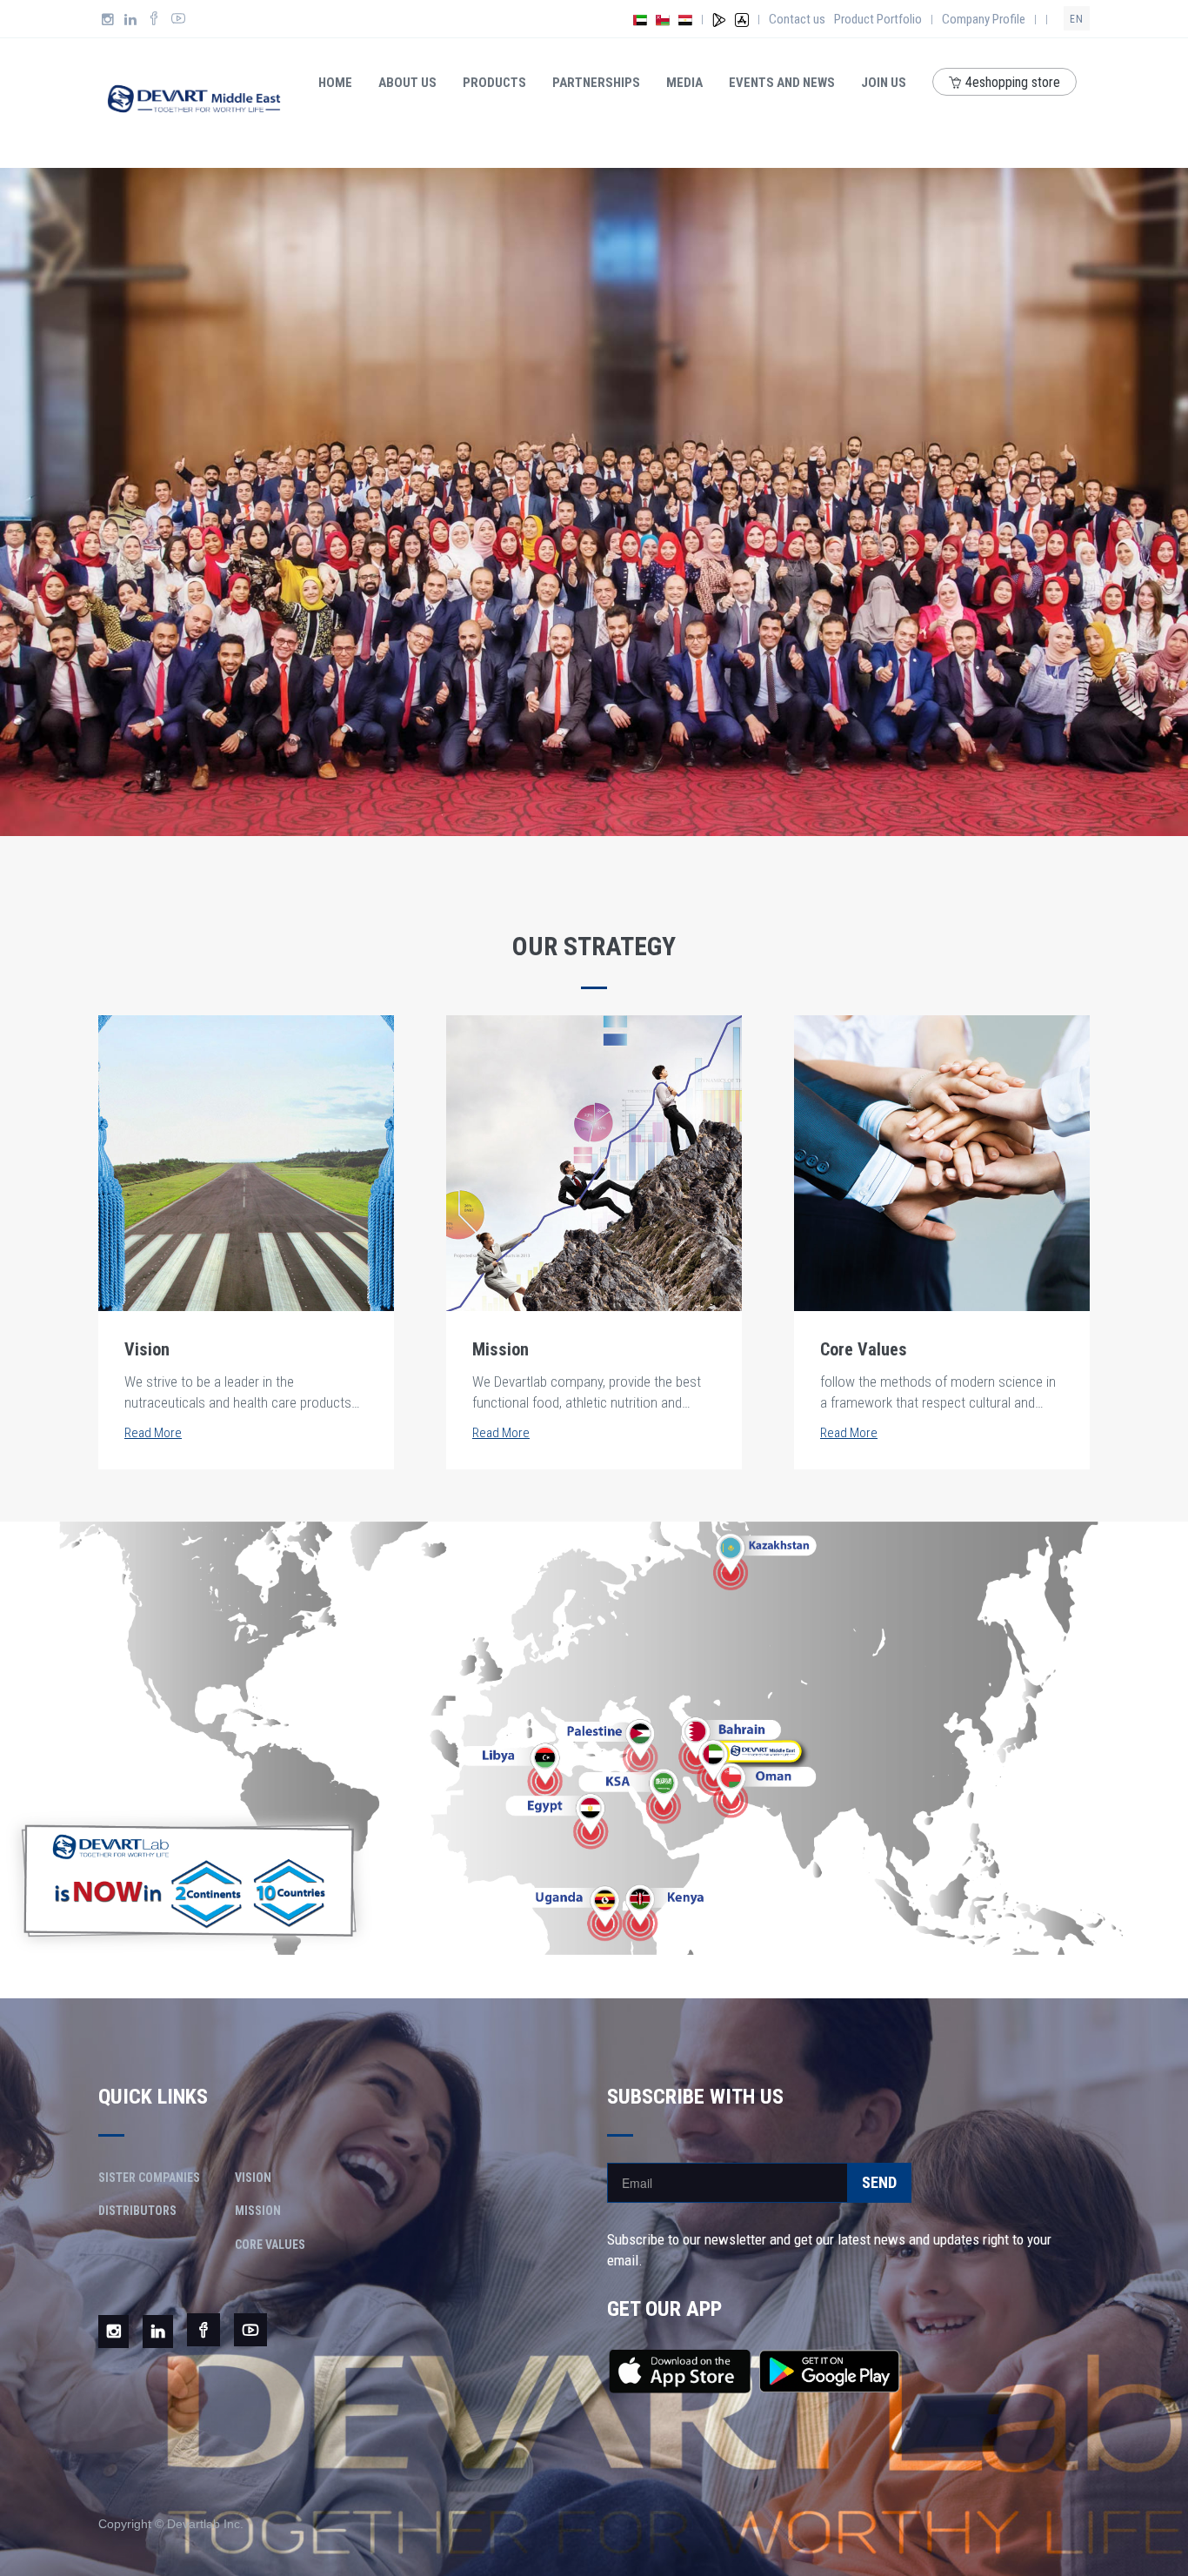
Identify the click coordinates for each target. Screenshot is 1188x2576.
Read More (153, 1433)
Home (335, 83)
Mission (258, 2211)
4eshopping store (1013, 82)
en (1077, 19)
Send (879, 2182)
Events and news (782, 83)
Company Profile (984, 19)
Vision (253, 2178)
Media (684, 83)
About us (407, 83)
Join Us (884, 83)
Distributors (137, 2211)
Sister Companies (149, 2178)
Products (494, 83)
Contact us (797, 19)
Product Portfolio (878, 19)
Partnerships (596, 83)
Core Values (270, 2245)
